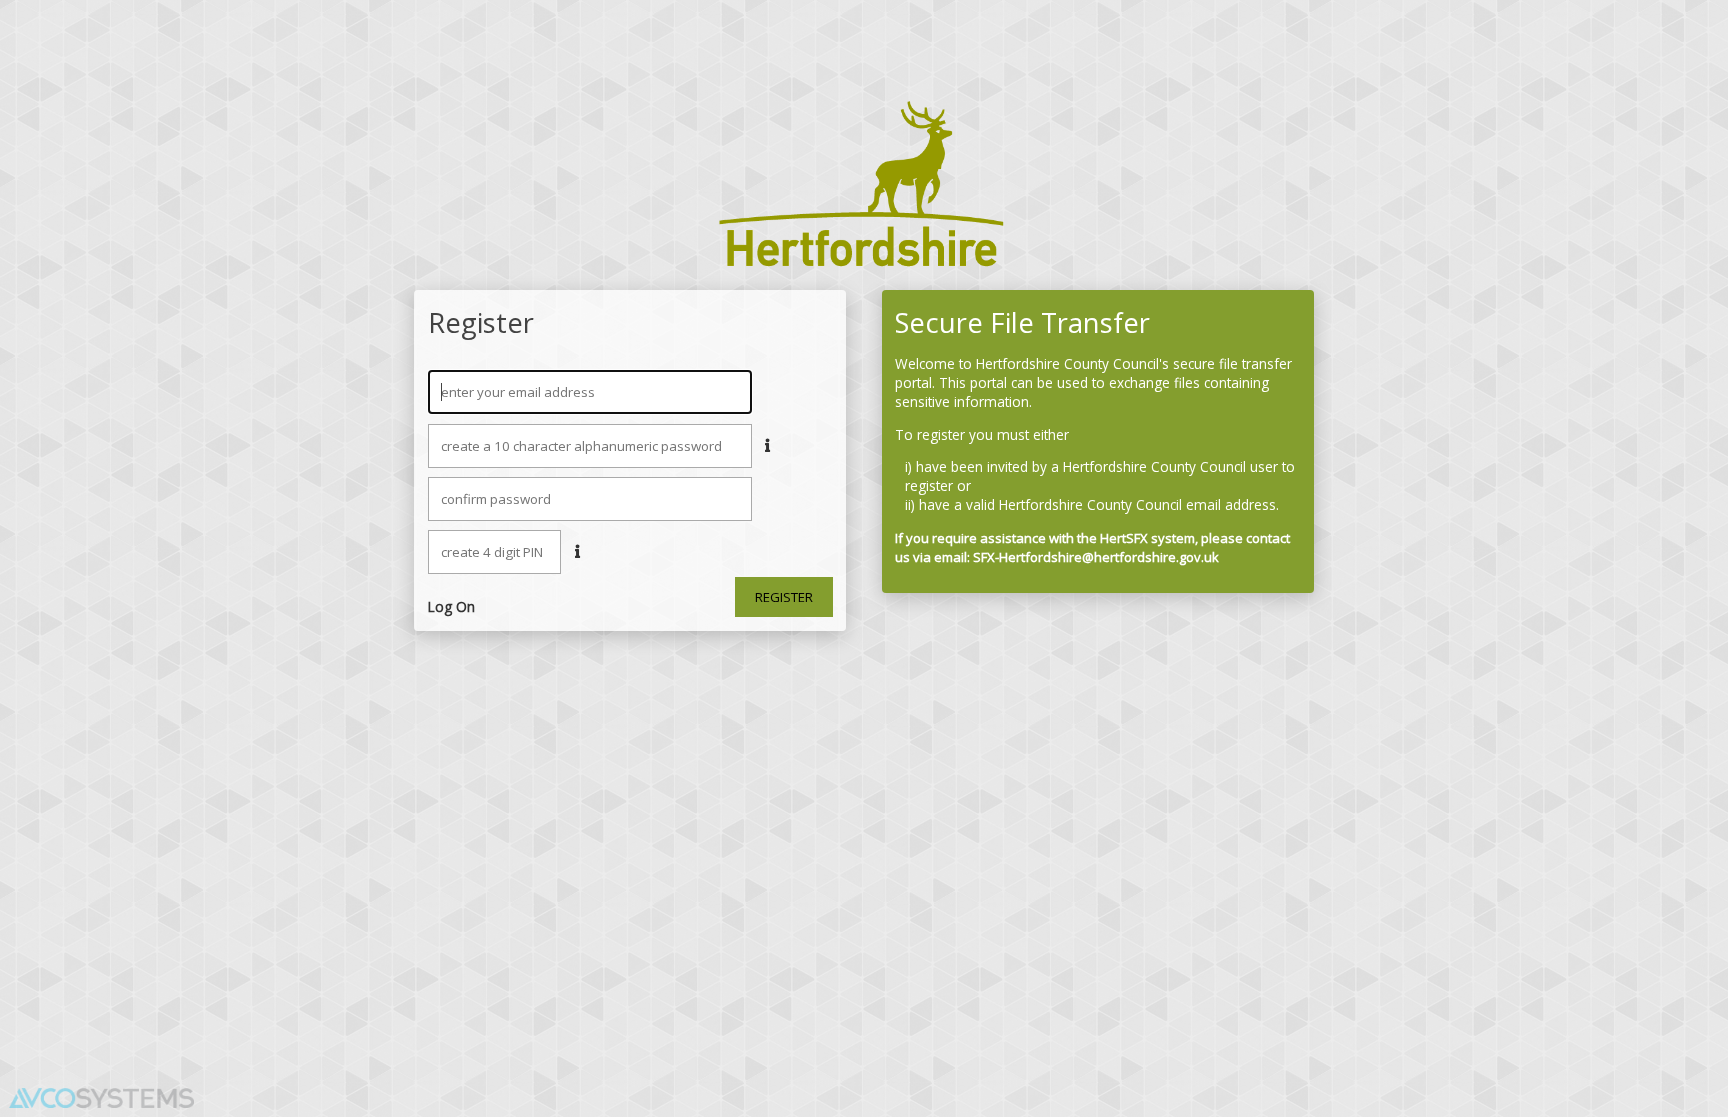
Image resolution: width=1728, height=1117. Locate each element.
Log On (451, 606)
